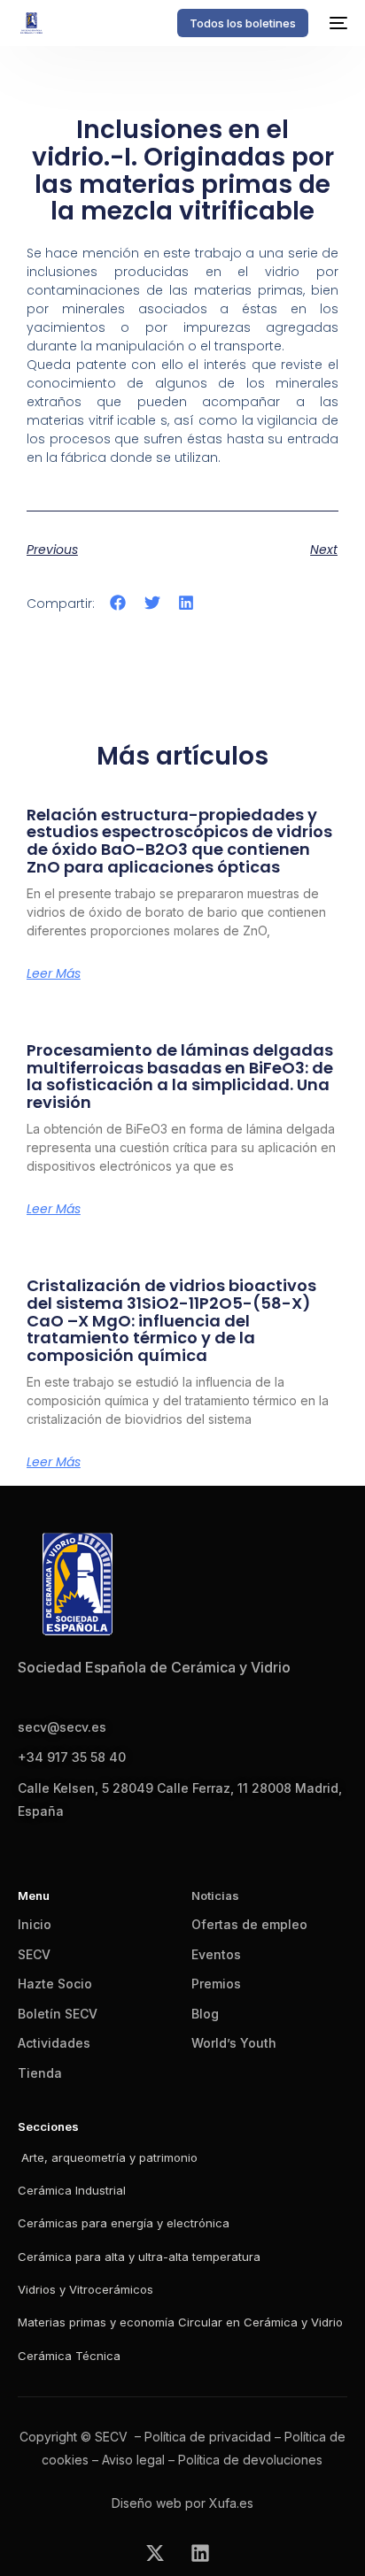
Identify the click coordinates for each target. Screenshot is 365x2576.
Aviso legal (133, 2460)
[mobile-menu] (337, 23)
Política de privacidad (208, 2437)
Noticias (215, 1895)
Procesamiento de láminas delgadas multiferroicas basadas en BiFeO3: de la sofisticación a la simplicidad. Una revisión (180, 1076)
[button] (118, 602)
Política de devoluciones (250, 2460)
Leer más (54, 973)
